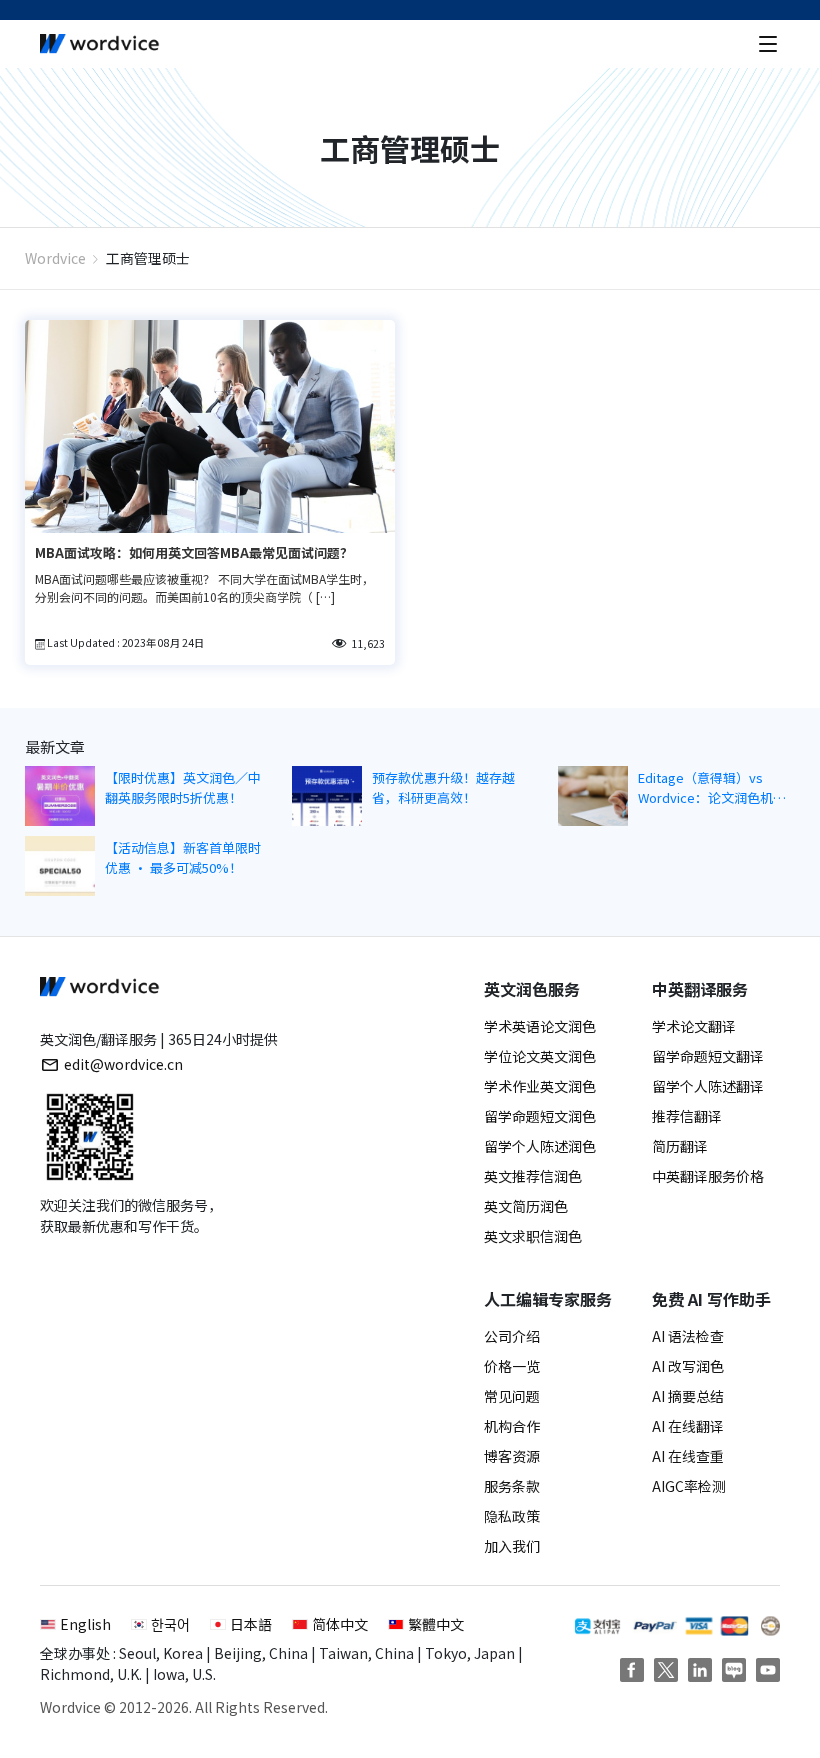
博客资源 (512, 1456)
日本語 (251, 1624)
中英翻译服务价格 (708, 1176)
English (85, 1624)
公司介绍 (512, 1336)
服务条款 (512, 1486)
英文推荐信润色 (533, 1176)
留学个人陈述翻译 (708, 1086)
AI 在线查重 (688, 1456)
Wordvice (55, 258)
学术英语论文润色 (540, 1026)
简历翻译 (680, 1146)
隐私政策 (512, 1516)
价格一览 (512, 1366)
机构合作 (512, 1426)
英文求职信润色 (533, 1236)
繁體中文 (436, 1624)
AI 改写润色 (688, 1366)
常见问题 (512, 1396)
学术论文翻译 (694, 1026)
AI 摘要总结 (688, 1396)
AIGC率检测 (689, 1486)
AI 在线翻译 (688, 1426)
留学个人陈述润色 (540, 1146)
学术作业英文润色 (540, 1086)
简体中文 (340, 1624)
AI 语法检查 (688, 1336)
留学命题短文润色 (540, 1116)
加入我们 (512, 1546)
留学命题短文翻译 (708, 1056)
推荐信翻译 (687, 1116)
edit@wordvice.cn (123, 1064)
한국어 (170, 1624)
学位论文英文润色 (540, 1056)
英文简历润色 (526, 1206)
